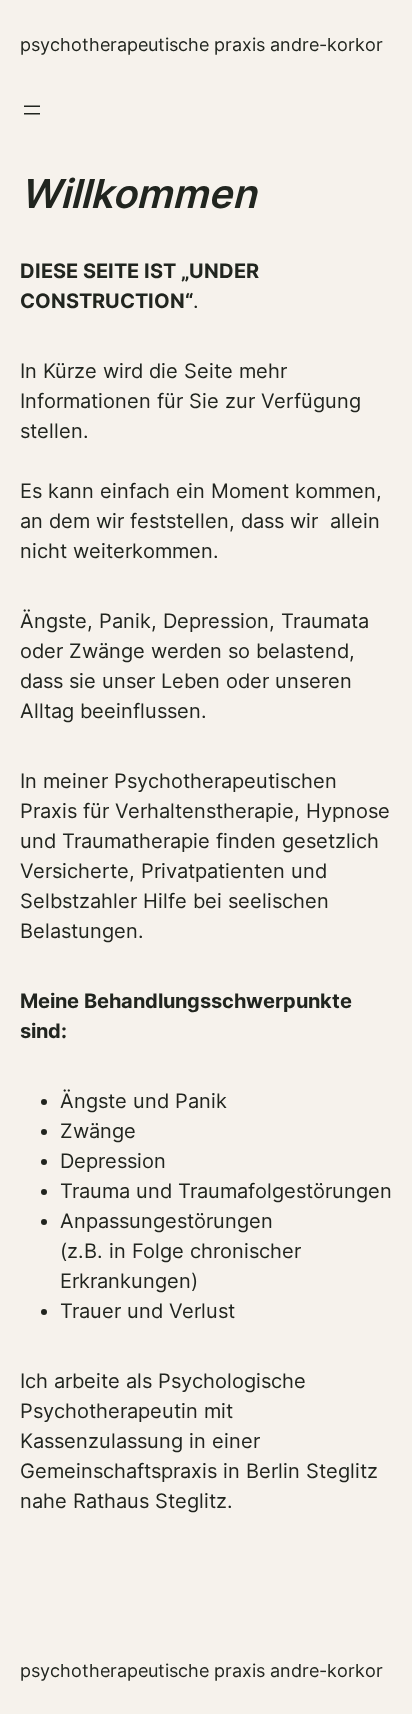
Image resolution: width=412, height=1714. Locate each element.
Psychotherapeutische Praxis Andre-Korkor (201, 44)
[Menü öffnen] (32, 110)
